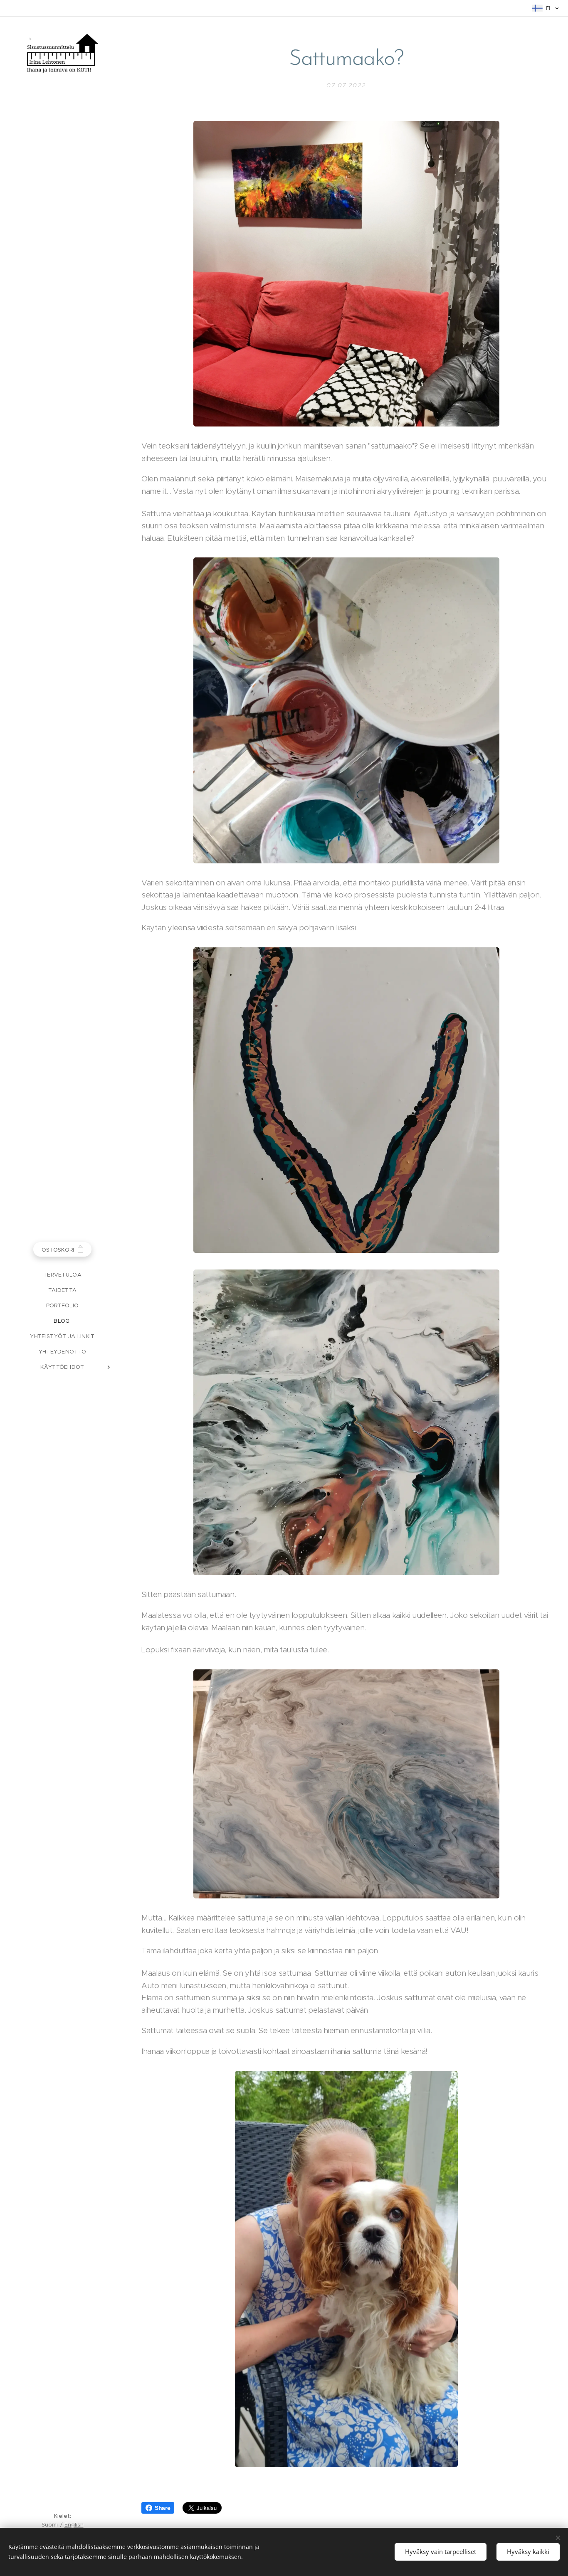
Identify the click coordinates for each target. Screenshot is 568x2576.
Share (162, 2508)
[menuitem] (62, 1275)
